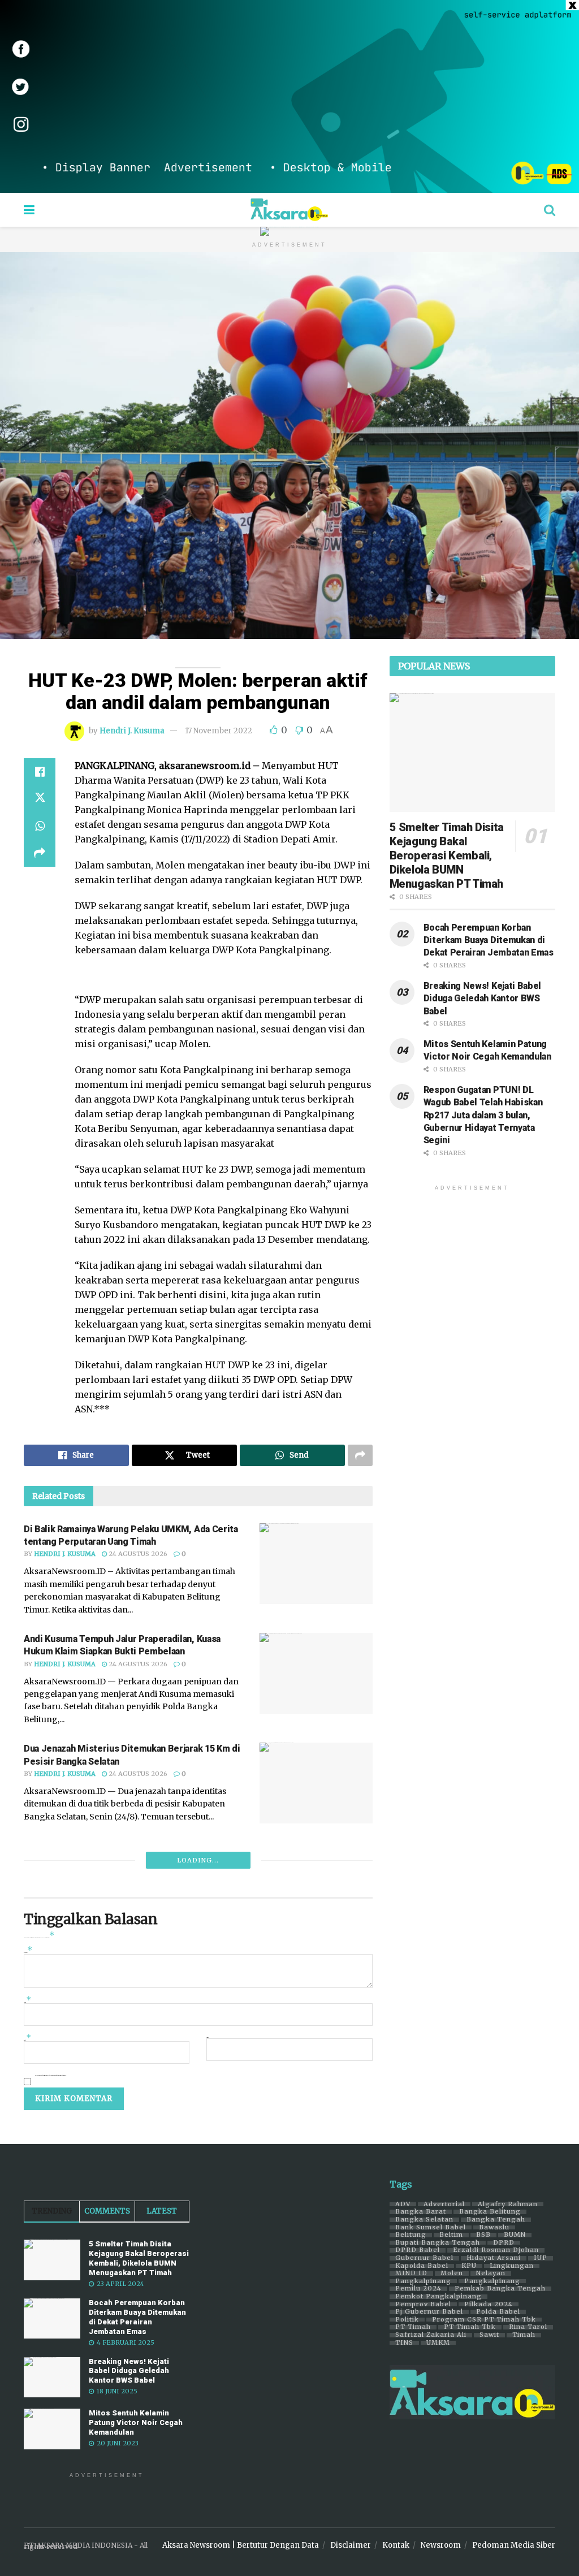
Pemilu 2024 (418, 2289)
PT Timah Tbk (470, 2327)
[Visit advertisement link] (289, 96)
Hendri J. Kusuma (132, 731)
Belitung (411, 2235)
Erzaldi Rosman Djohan (496, 2250)
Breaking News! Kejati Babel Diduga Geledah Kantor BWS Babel (482, 999)
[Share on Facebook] (40, 772)
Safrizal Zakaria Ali (431, 2335)
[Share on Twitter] (40, 799)
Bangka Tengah (496, 2220)
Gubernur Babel (424, 2258)
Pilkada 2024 (489, 2305)
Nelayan (491, 2274)
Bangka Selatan (424, 2220)
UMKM (438, 2343)
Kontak (396, 2545)
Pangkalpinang (423, 2281)
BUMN (515, 2235)
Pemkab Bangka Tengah (500, 2289)
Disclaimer (351, 2545)
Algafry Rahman (508, 2205)
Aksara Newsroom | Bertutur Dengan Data (241, 2545)
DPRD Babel (418, 2250)
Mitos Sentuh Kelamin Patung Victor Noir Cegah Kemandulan (136, 2422)
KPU (469, 2266)
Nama (28, 2001)
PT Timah (413, 2327)
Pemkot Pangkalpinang (438, 2297)
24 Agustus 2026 (137, 1554)
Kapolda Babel (422, 2266)
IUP (541, 2258)
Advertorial (444, 2205)
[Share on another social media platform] (40, 853)
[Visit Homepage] (289, 210)
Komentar (28, 1952)
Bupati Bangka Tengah (438, 2243)
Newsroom (441, 2545)
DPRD (504, 2243)
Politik (407, 2320)
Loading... (198, 1860)
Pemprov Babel (423, 2305)
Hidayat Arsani (494, 2258)
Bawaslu (494, 2228)
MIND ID (411, 2274)
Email (28, 2039)
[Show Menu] (29, 210)
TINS (404, 2343)
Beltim (451, 2235)
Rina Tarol (528, 2327)
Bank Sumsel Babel (431, 2228)
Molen (452, 2274)
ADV (403, 2205)
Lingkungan (512, 2266)
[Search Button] (550, 210)
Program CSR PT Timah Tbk (484, 2320)
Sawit (489, 2335)
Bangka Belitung (490, 2212)
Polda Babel (498, 2312)
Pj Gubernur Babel (429, 2312)
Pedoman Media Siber (514, 2545)
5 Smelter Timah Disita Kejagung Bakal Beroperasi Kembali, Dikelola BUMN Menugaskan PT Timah (447, 855)
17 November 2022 (219, 731)
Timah (524, 2335)
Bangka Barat (421, 2212)
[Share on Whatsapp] (40, 826)
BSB (483, 2235)
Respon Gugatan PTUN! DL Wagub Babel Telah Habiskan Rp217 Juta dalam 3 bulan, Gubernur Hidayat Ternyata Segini (483, 1115)
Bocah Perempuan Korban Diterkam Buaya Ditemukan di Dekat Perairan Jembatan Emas (489, 940)
